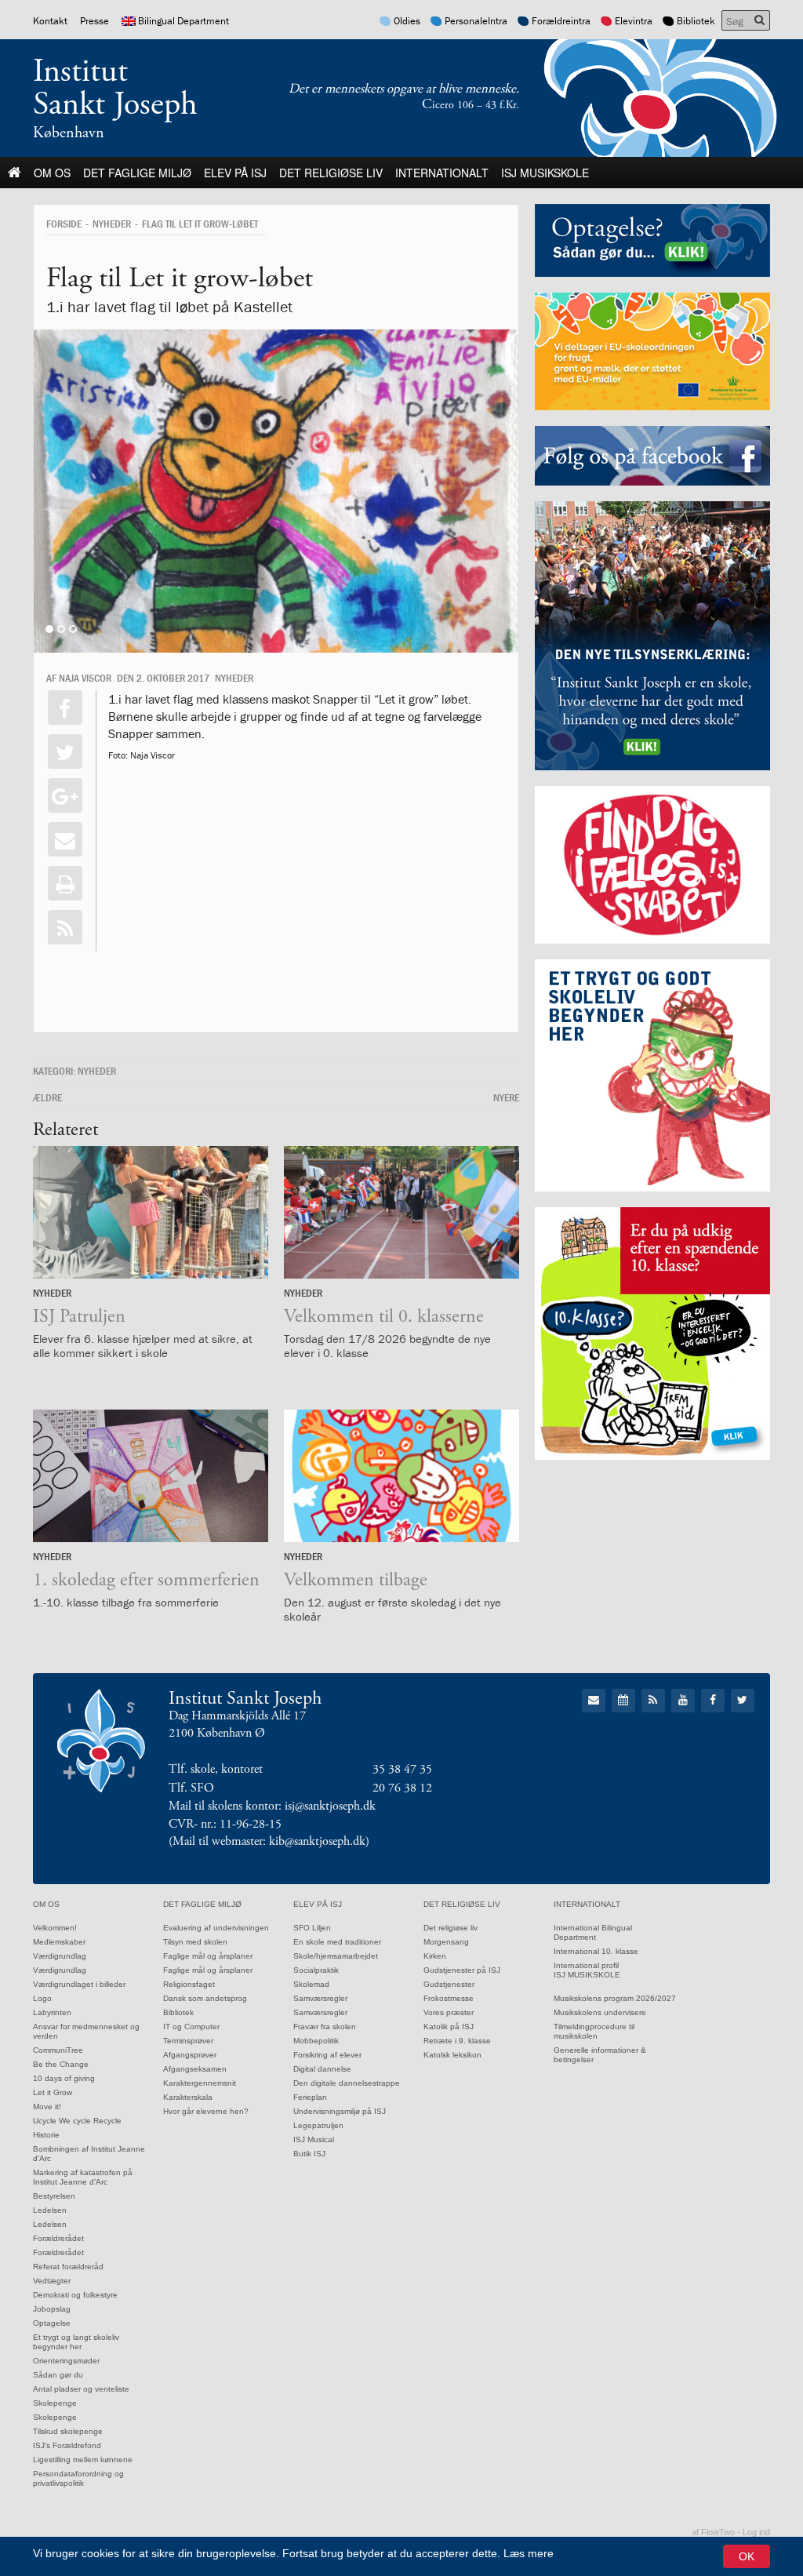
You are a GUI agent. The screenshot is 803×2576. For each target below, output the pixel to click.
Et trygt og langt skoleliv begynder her (76, 2342)
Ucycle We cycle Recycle (77, 2121)
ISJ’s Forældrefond (67, 2445)
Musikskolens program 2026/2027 (615, 1998)
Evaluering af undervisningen (216, 1928)
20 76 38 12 (402, 1788)
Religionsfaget (189, 1984)
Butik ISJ (309, 2154)
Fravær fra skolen (325, 2027)
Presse (94, 21)
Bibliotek (696, 21)
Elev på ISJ (235, 173)
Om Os (52, 173)
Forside (64, 224)
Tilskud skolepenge (68, 2431)
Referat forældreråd (68, 2267)
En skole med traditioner (337, 1942)
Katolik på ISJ (449, 2027)
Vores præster (449, 2012)
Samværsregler (320, 1998)
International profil (586, 1965)
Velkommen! (55, 1928)
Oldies (407, 21)
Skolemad (311, 1984)
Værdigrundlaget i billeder (79, 1984)
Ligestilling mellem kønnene (83, 2460)
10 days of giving (64, 2078)
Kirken (435, 1956)
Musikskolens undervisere (600, 2012)
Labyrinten (52, 2012)
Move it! (47, 2107)
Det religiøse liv (331, 173)
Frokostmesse (449, 1998)
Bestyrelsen (54, 2196)
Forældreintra (561, 21)
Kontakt (50, 21)
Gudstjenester (449, 1984)
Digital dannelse (322, 2069)
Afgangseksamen (195, 2069)
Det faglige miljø (137, 173)
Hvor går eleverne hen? (206, 2111)
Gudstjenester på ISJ (462, 1970)
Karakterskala (188, 2097)
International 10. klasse (596, 1951)
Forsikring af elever (327, 2055)
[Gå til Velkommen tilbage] (401, 1476)
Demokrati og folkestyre (75, 2295)
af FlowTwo (713, 2532)
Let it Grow (53, 2092)
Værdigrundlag (60, 1956)
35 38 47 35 (402, 1769)
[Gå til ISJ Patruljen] (151, 1212)
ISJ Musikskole (545, 173)
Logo (42, 1998)
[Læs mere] (65, 927)
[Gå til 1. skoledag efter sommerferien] (151, 1476)
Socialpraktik (316, 1970)
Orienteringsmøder (66, 2361)
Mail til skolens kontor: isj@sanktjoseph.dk (272, 1806)
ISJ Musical (314, 2139)
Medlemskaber (59, 1942)
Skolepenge (55, 2403)
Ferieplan (310, 2097)
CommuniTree (58, 2050)
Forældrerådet (58, 2238)
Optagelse (52, 2323)
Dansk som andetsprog (205, 1998)
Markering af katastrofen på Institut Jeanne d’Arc (83, 2177)
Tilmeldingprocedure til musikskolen (594, 2031)
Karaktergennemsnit (200, 2083)
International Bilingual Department (593, 1932)
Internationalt (442, 173)
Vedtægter (52, 2281)
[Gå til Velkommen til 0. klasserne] (401, 1212)
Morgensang (446, 1942)
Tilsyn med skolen (195, 1942)
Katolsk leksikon (452, 2055)
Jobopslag (52, 2309)
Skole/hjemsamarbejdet (336, 1956)
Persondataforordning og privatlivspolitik (78, 2478)
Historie (46, 2135)
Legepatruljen (318, 2125)
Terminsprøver (188, 2041)
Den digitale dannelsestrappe (347, 2083)
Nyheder (112, 224)
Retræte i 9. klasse (457, 2041)
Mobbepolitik (316, 2041)
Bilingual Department (183, 21)
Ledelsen (50, 2210)
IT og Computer (191, 2027)
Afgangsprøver (190, 2055)
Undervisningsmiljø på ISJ (340, 2111)
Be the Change (61, 2064)
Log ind (756, 2532)
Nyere (506, 1097)
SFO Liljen (312, 1928)
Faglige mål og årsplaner (208, 1956)
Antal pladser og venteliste (81, 2389)
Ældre (47, 1097)
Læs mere (529, 2553)
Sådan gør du (58, 2375)
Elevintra (634, 21)
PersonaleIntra (476, 21)
